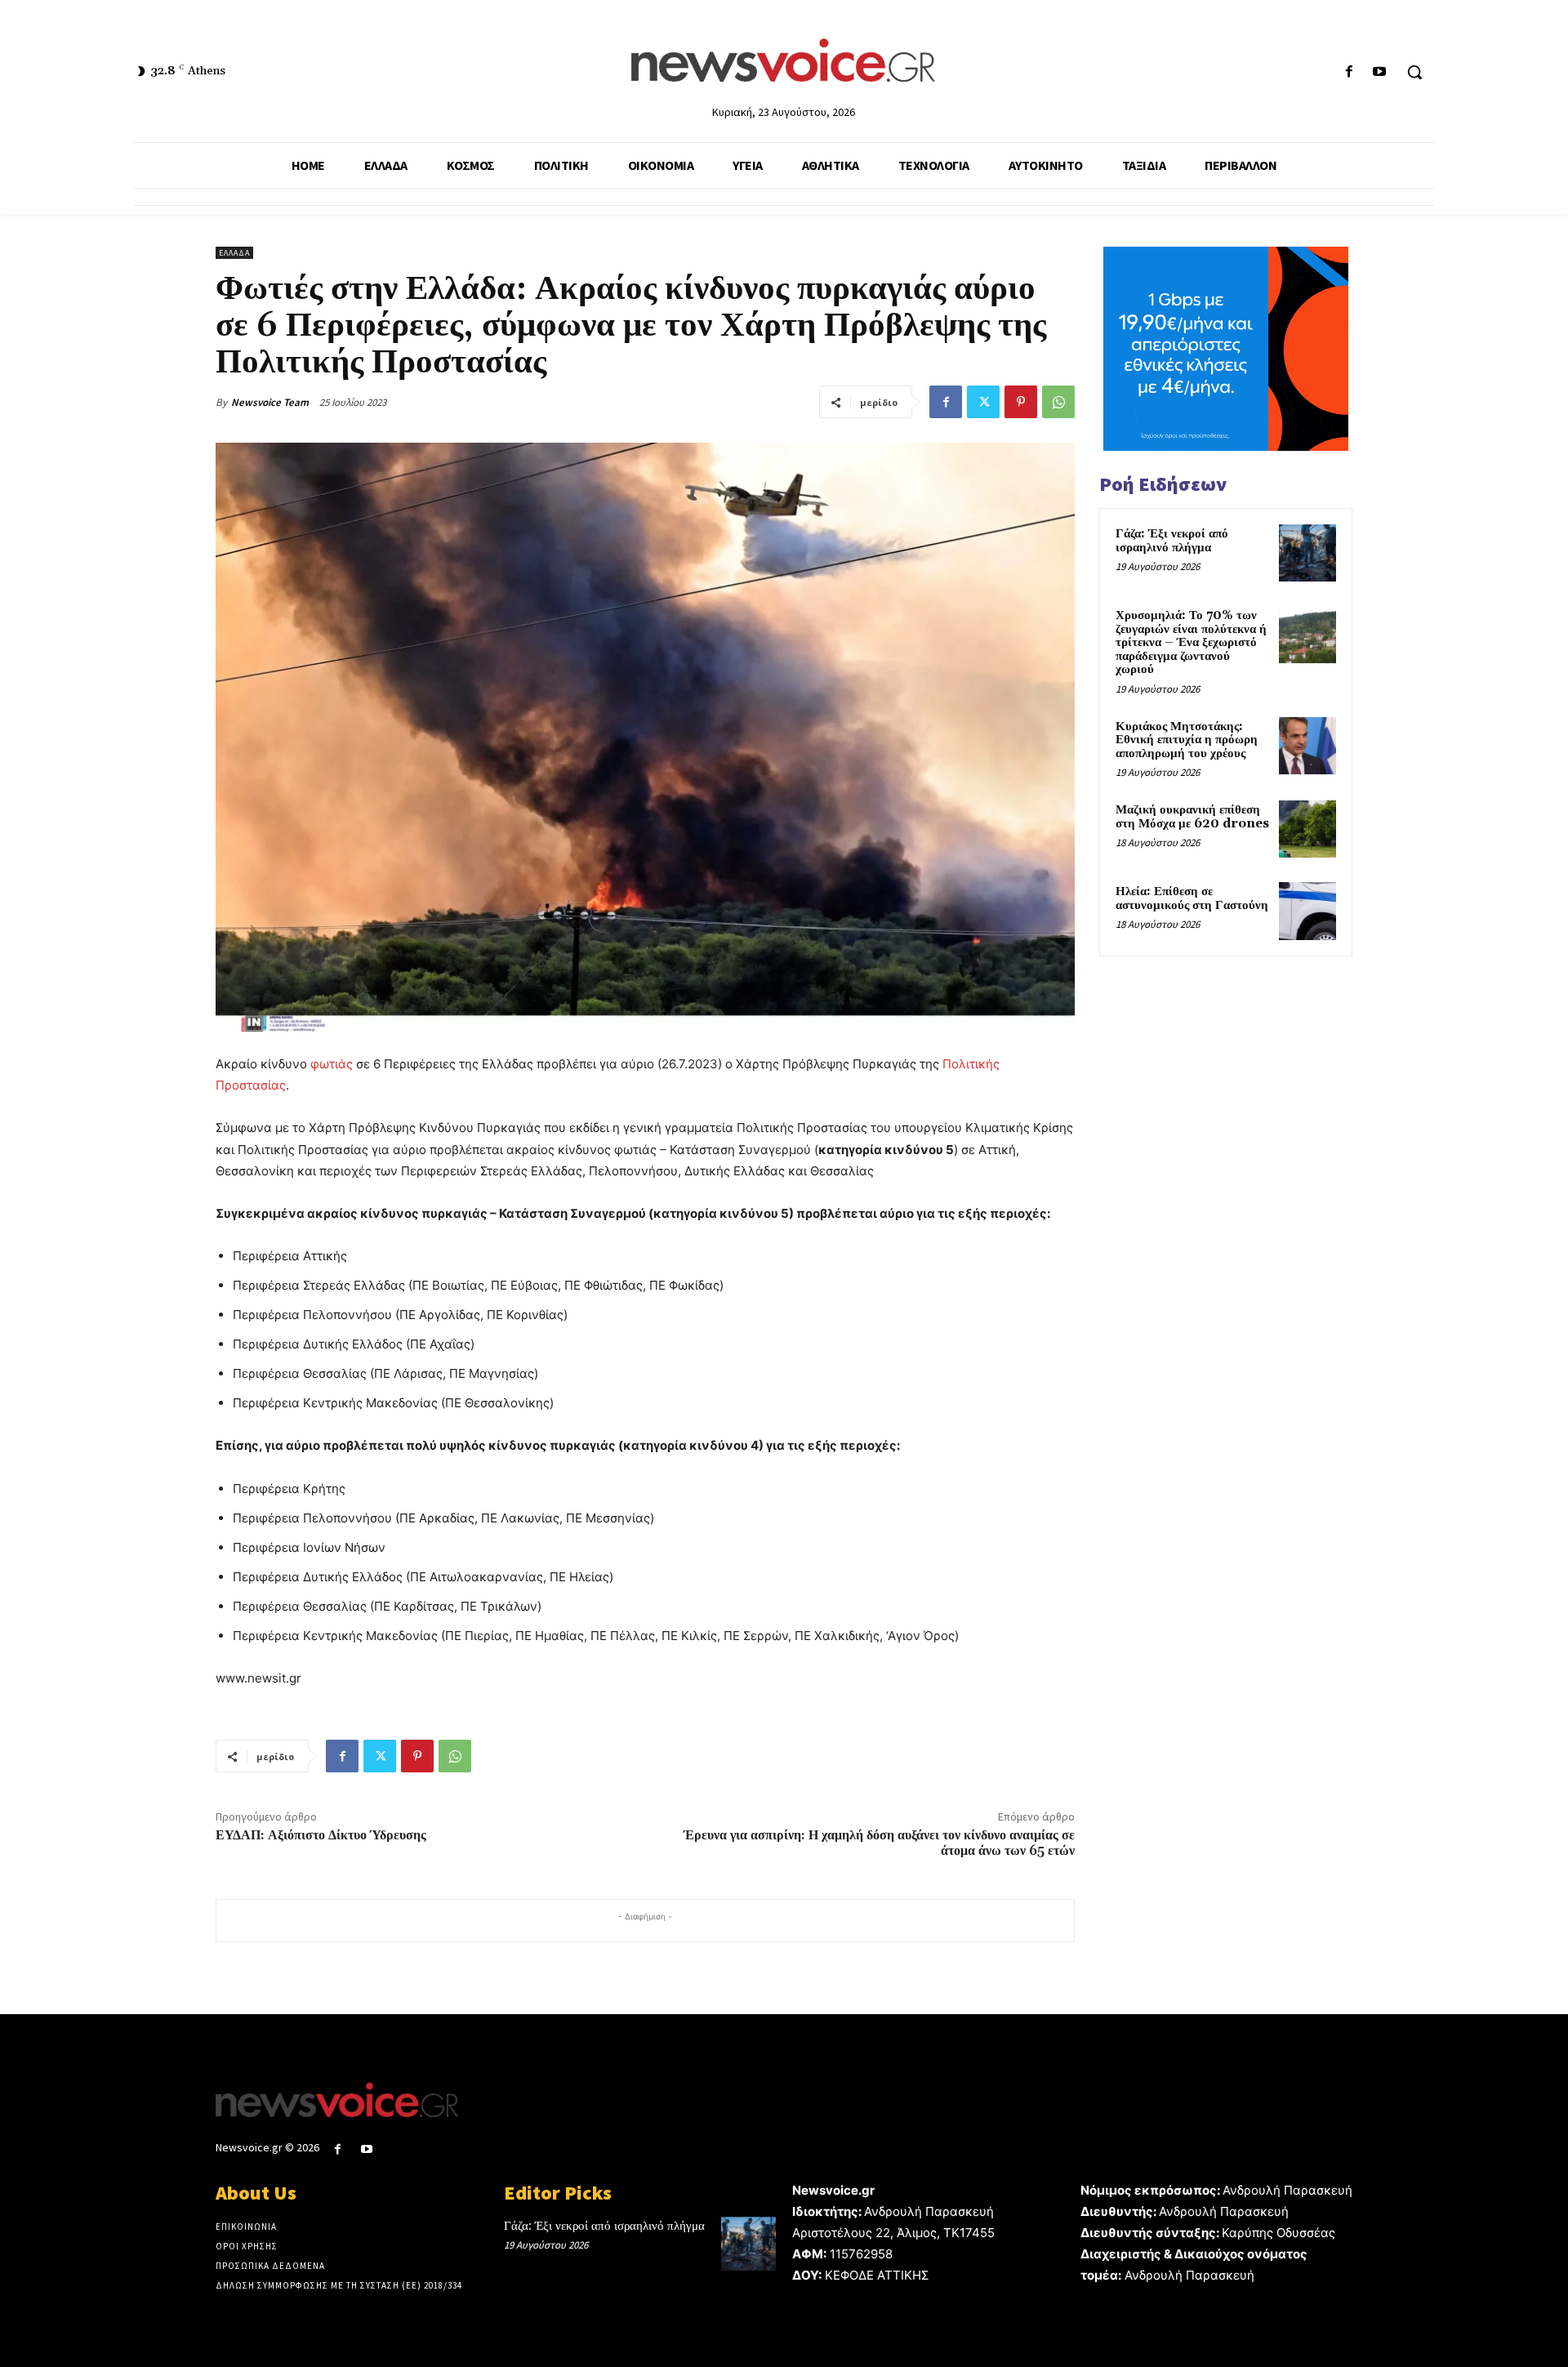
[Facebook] (1350, 72)
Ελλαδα (234, 253)
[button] (1414, 72)
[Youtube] (1380, 72)
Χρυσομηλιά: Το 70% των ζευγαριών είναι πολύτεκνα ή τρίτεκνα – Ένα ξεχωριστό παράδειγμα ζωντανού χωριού (1191, 642)
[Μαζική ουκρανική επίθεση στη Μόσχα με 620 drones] (1307, 829)
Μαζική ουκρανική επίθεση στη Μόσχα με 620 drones (1192, 817)
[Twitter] (983, 402)
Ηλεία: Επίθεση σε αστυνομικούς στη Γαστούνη (1192, 898)
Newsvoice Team (270, 402)
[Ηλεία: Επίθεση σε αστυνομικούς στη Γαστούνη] (1307, 911)
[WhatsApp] (1058, 402)
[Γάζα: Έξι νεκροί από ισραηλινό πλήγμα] (1307, 553)
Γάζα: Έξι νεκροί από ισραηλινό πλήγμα (1172, 541)
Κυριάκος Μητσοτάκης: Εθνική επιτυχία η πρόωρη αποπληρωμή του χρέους (1187, 740)
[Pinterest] (1021, 402)
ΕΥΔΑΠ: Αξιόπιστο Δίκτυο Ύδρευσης (321, 1835)
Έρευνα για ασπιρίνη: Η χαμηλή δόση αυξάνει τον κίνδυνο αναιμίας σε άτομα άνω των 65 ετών (879, 1843)
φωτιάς (332, 1064)
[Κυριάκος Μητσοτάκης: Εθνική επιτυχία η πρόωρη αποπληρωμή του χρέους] (1307, 746)
